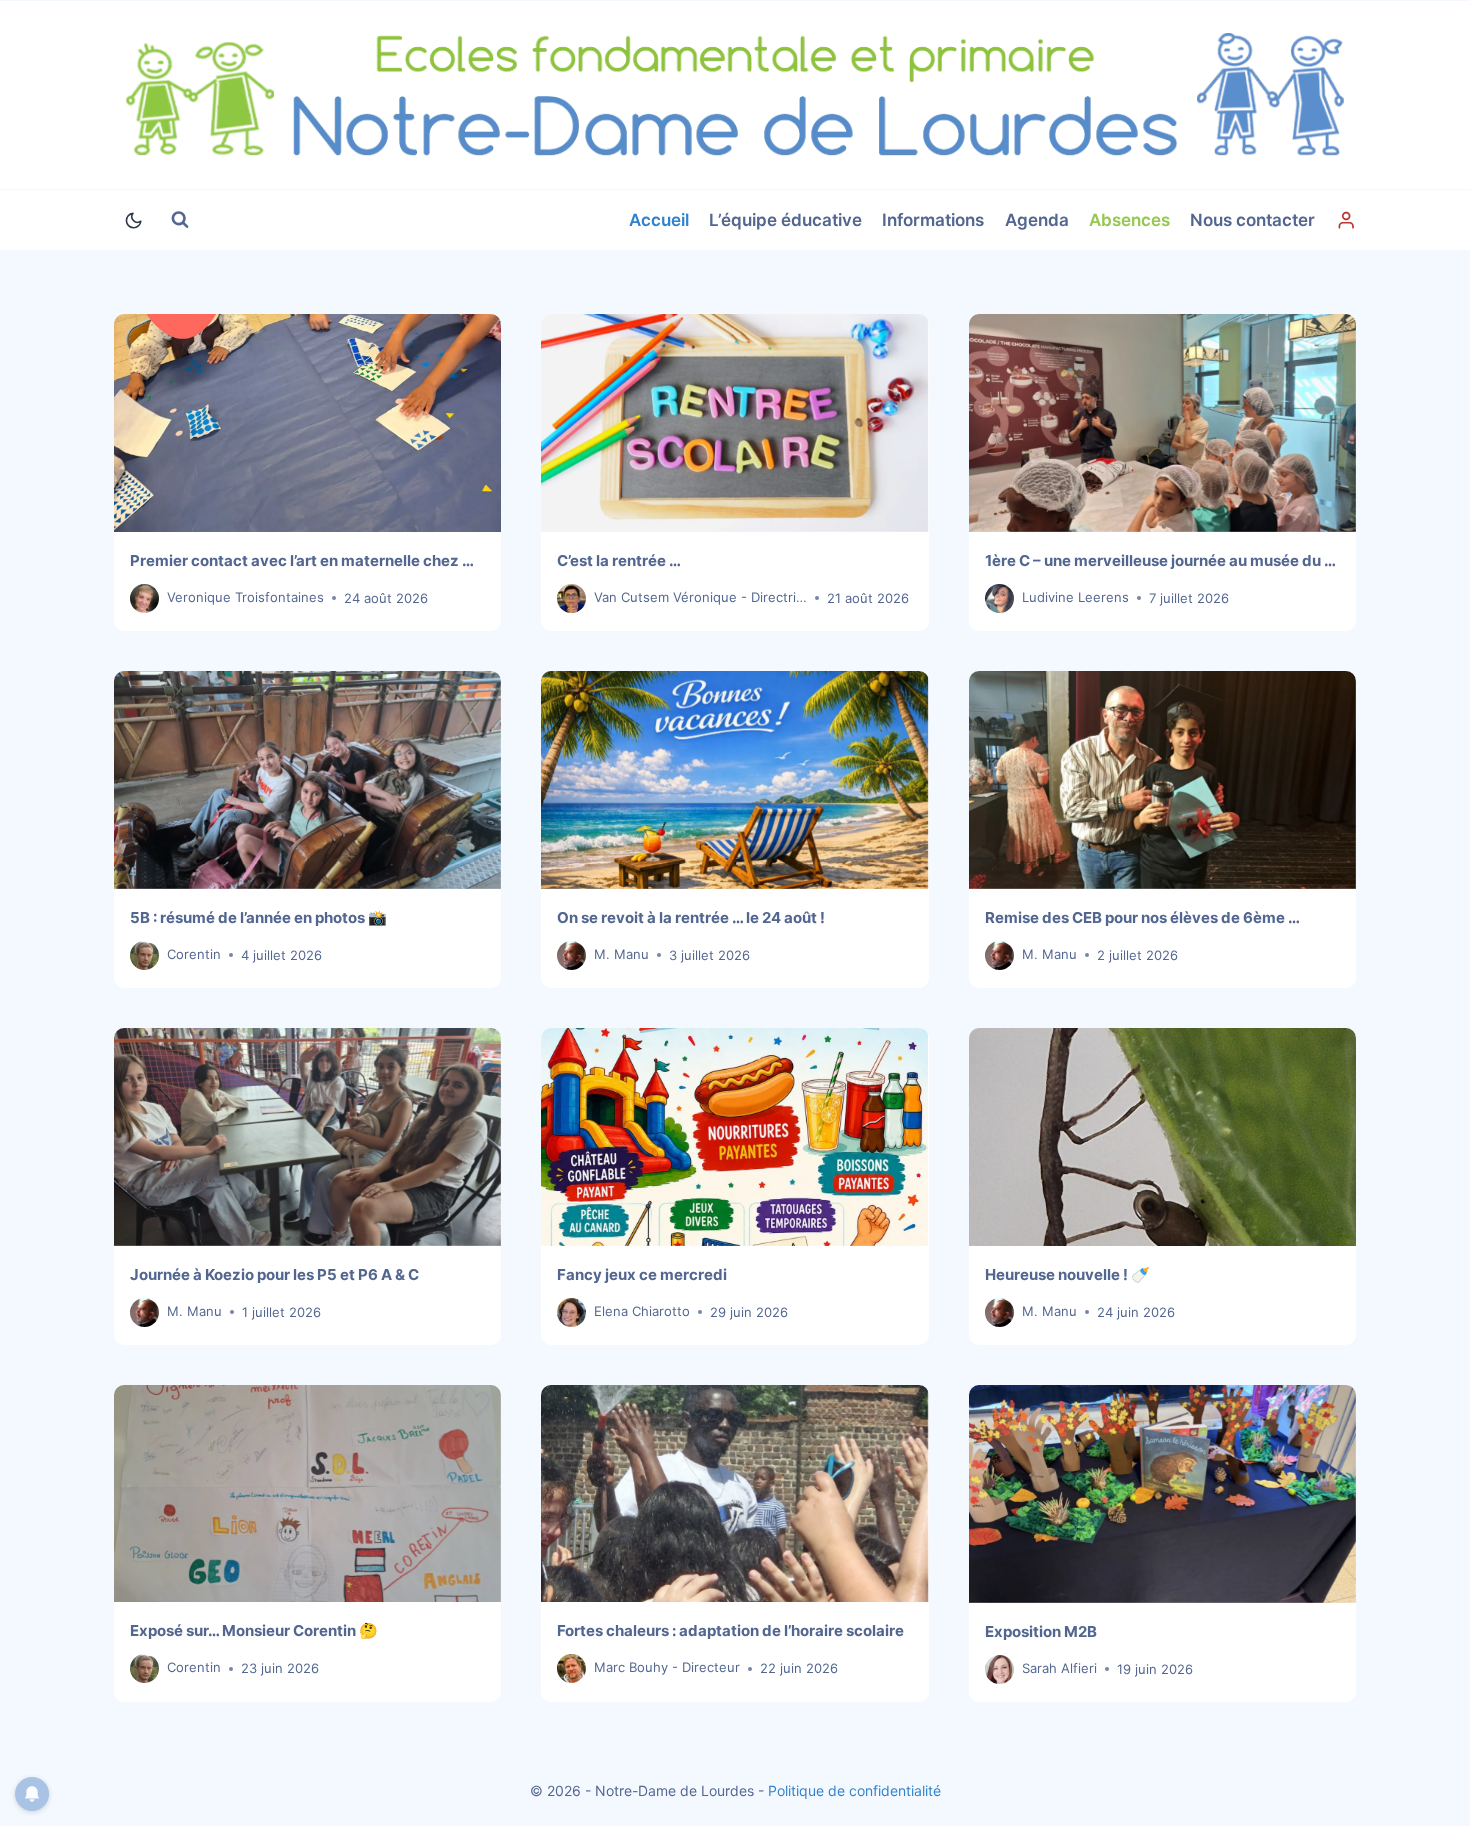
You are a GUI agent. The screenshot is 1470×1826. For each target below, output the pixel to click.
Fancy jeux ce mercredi (642, 1274)
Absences (1129, 220)
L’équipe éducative (785, 220)
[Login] (1346, 220)
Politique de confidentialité (854, 1790)
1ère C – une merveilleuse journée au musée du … (1160, 560)
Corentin (194, 954)
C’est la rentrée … (619, 560)
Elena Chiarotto (642, 1311)
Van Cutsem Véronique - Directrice (702, 597)
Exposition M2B (1041, 1631)
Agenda (1037, 220)
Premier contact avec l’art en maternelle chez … (302, 560)
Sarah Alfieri (1059, 1668)
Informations (933, 220)
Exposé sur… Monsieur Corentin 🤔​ (254, 1630)
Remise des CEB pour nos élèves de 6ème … (1142, 917)
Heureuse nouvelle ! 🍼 (1067, 1274)
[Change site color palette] (133, 220)
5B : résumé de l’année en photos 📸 (258, 917)
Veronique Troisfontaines (245, 597)
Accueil (659, 220)
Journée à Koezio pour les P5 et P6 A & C (274, 1274)
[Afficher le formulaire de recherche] (180, 220)
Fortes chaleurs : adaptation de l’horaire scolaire (730, 1630)
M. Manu (621, 954)
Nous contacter (1252, 220)
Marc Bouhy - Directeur (667, 1667)
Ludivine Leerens (1075, 597)
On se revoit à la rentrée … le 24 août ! (691, 917)
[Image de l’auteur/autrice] (144, 598)
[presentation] (307, 423)
